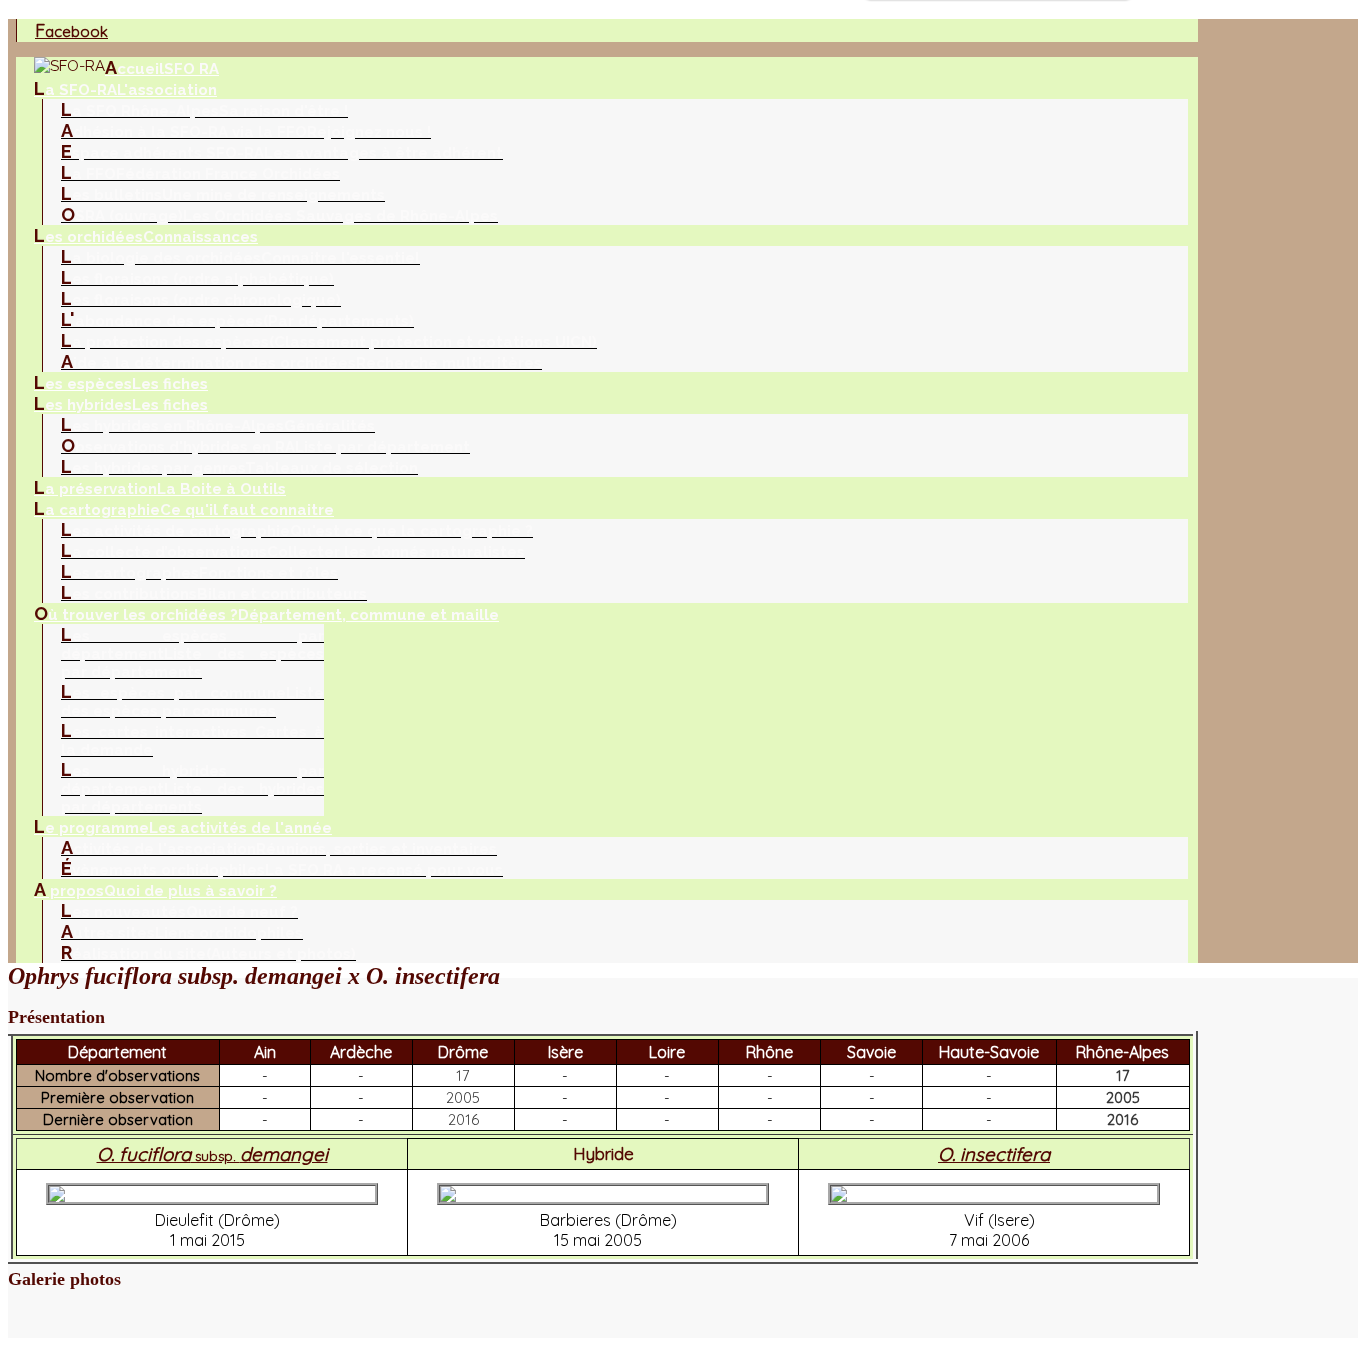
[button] (603, 1017)
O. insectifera (994, 1154)
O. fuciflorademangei (212, 1154)
